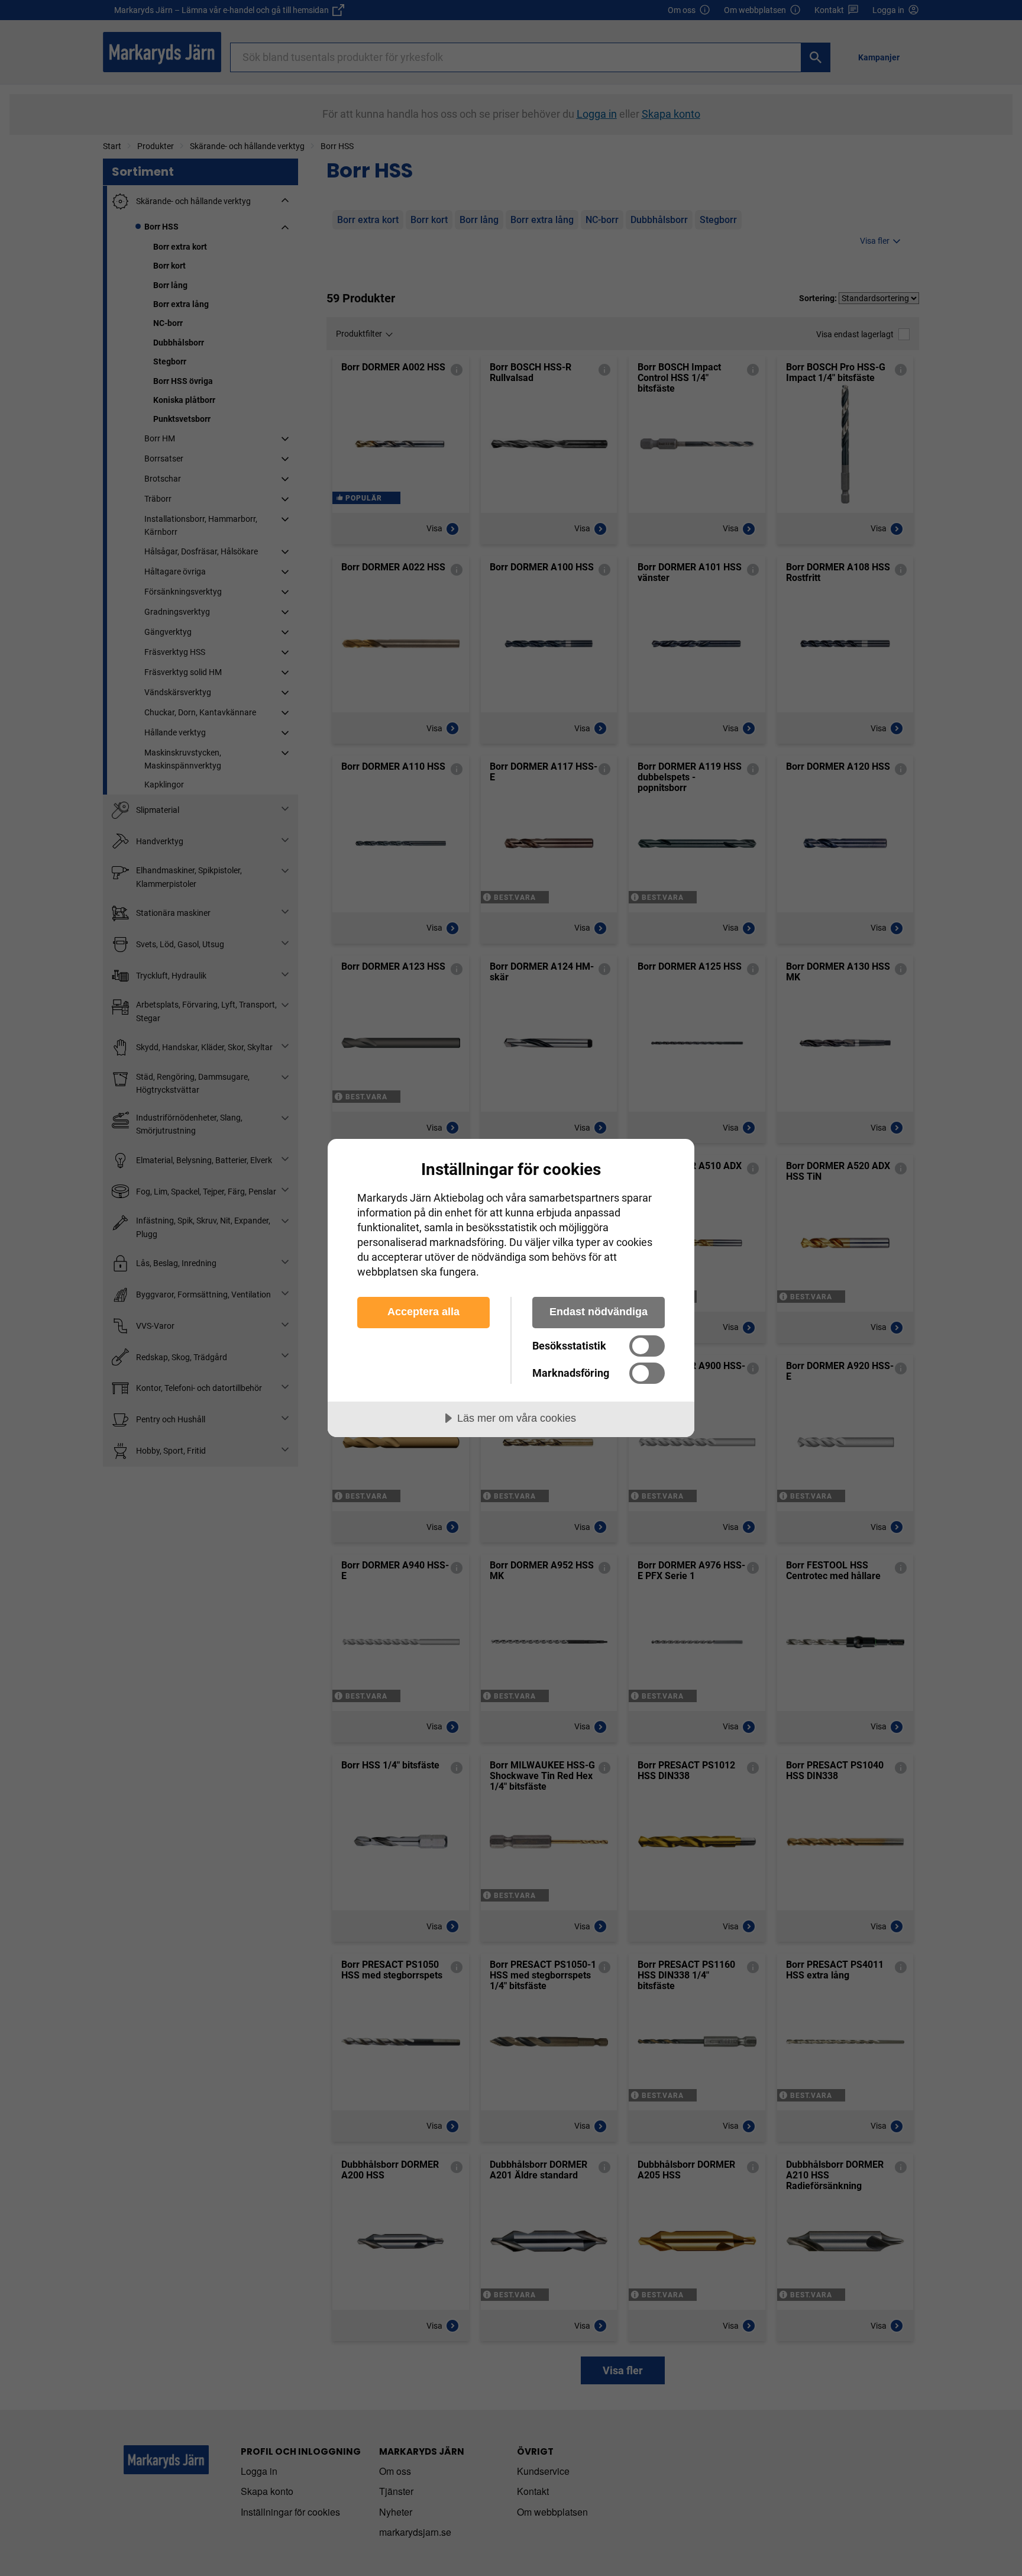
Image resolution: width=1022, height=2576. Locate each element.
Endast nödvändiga (599, 1312)
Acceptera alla (423, 1312)
